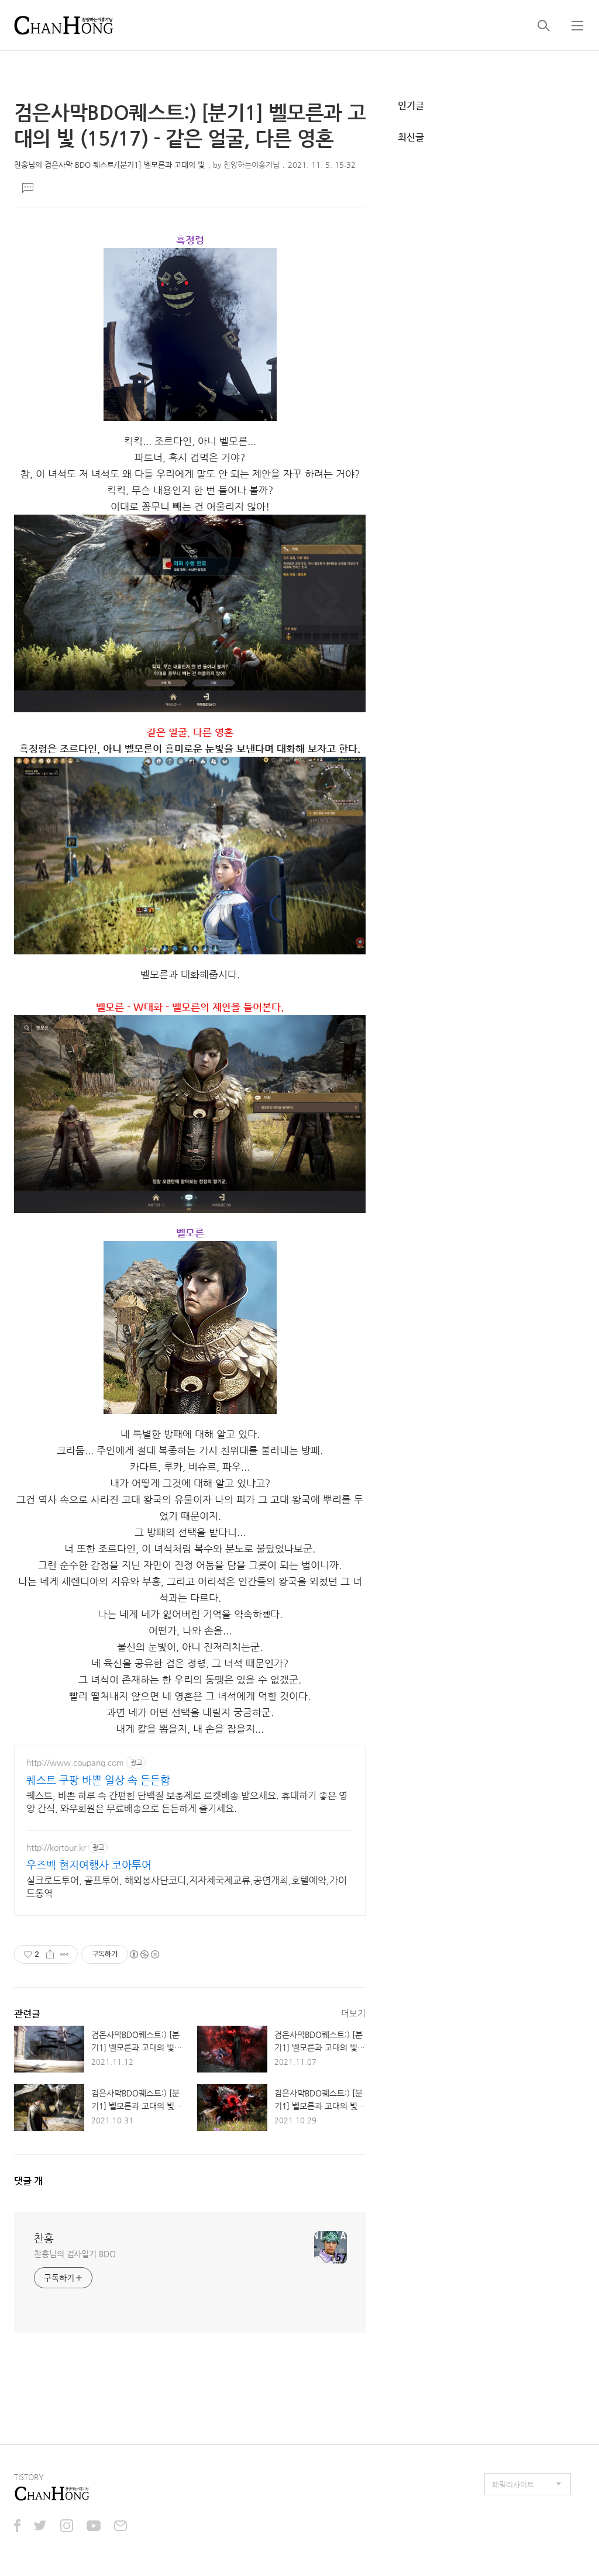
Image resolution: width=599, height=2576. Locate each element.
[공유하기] (50, 1954)
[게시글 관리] (65, 1954)
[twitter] (40, 2527)
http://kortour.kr (56, 1847)
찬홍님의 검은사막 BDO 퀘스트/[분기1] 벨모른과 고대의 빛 (109, 165)
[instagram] (67, 2527)
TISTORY (29, 2477)
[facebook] (17, 2527)
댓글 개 (28, 2181)
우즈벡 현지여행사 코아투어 (89, 1865)
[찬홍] (64, 25)
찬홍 (44, 2238)
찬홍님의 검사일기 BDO (75, 2254)
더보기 (353, 2013)
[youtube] (94, 2527)
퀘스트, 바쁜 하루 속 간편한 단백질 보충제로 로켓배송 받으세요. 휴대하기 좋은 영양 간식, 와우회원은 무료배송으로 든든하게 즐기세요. (187, 1802)
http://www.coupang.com (75, 1763)
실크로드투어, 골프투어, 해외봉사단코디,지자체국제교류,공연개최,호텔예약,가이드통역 (187, 1887)
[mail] (121, 2527)
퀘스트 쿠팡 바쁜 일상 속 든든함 (98, 1780)
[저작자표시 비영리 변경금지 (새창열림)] (144, 1954)
